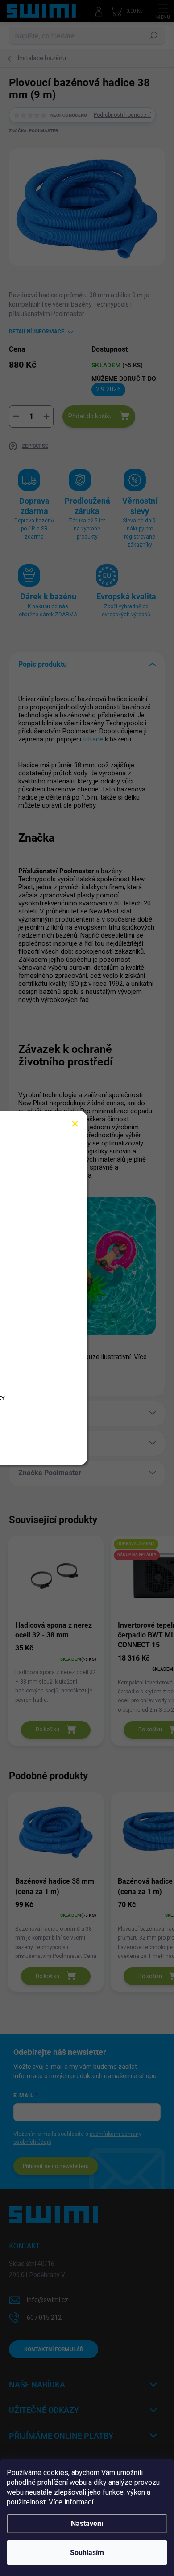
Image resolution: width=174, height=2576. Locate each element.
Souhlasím (87, 2553)
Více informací (71, 2502)
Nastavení (87, 2523)
